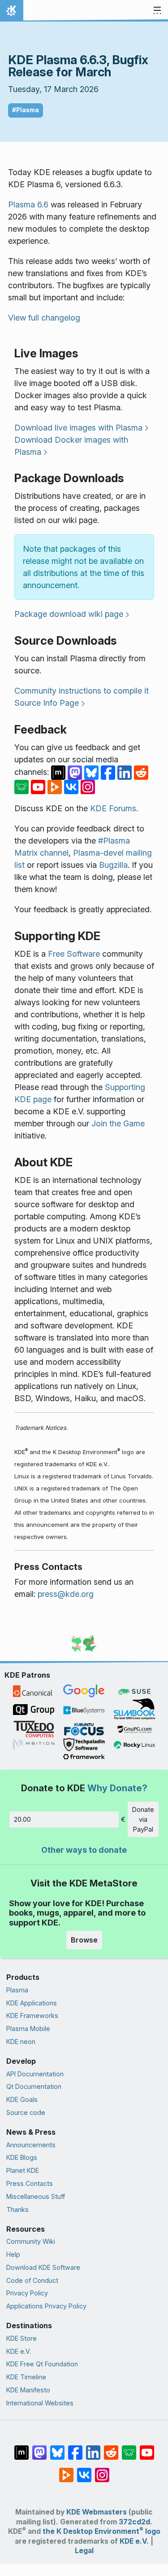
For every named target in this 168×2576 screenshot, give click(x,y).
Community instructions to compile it (82, 691)
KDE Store (22, 2338)
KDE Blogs (22, 2157)
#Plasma (26, 110)
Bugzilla (113, 865)
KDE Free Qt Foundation (42, 2364)
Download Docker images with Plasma (71, 446)
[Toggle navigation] (157, 11)
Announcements (31, 2145)
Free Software (74, 954)
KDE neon (21, 2042)
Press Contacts (30, 2183)
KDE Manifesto (28, 2390)
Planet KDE (23, 2170)
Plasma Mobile (28, 2029)
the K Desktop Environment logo (101, 2531)
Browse (84, 1940)
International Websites (40, 2403)
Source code (26, 2112)
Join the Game (118, 1123)
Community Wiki (31, 2241)
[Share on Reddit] (141, 772)
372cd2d (134, 2522)
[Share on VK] (72, 786)
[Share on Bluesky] (93, 772)
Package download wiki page (69, 614)
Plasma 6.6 (28, 204)
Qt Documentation (34, 2086)
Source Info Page (47, 703)
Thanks (17, 2209)
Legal (84, 2551)
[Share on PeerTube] (56, 786)
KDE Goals (22, 2099)
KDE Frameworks (32, 2016)
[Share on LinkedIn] (126, 772)
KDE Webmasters (97, 2512)
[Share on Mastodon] (76, 772)
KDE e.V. (19, 2351)
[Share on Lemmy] (23, 786)
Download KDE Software (43, 2267)
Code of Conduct (32, 2280)
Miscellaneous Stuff (36, 2196)
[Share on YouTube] (39, 786)
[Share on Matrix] (59, 772)
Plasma (17, 1990)
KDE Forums (113, 808)
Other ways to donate (84, 1850)
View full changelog (44, 318)
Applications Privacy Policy (46, 2306)
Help (13, 2254)
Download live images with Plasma (78, 428)
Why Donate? (117, 1788)
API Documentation (35, 2074)
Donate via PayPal (143, 1819)
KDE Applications (32, 2003)
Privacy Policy (27, 2293)
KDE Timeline (26, 2377)
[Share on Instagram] (88, 786)
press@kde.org (66, 1594)
